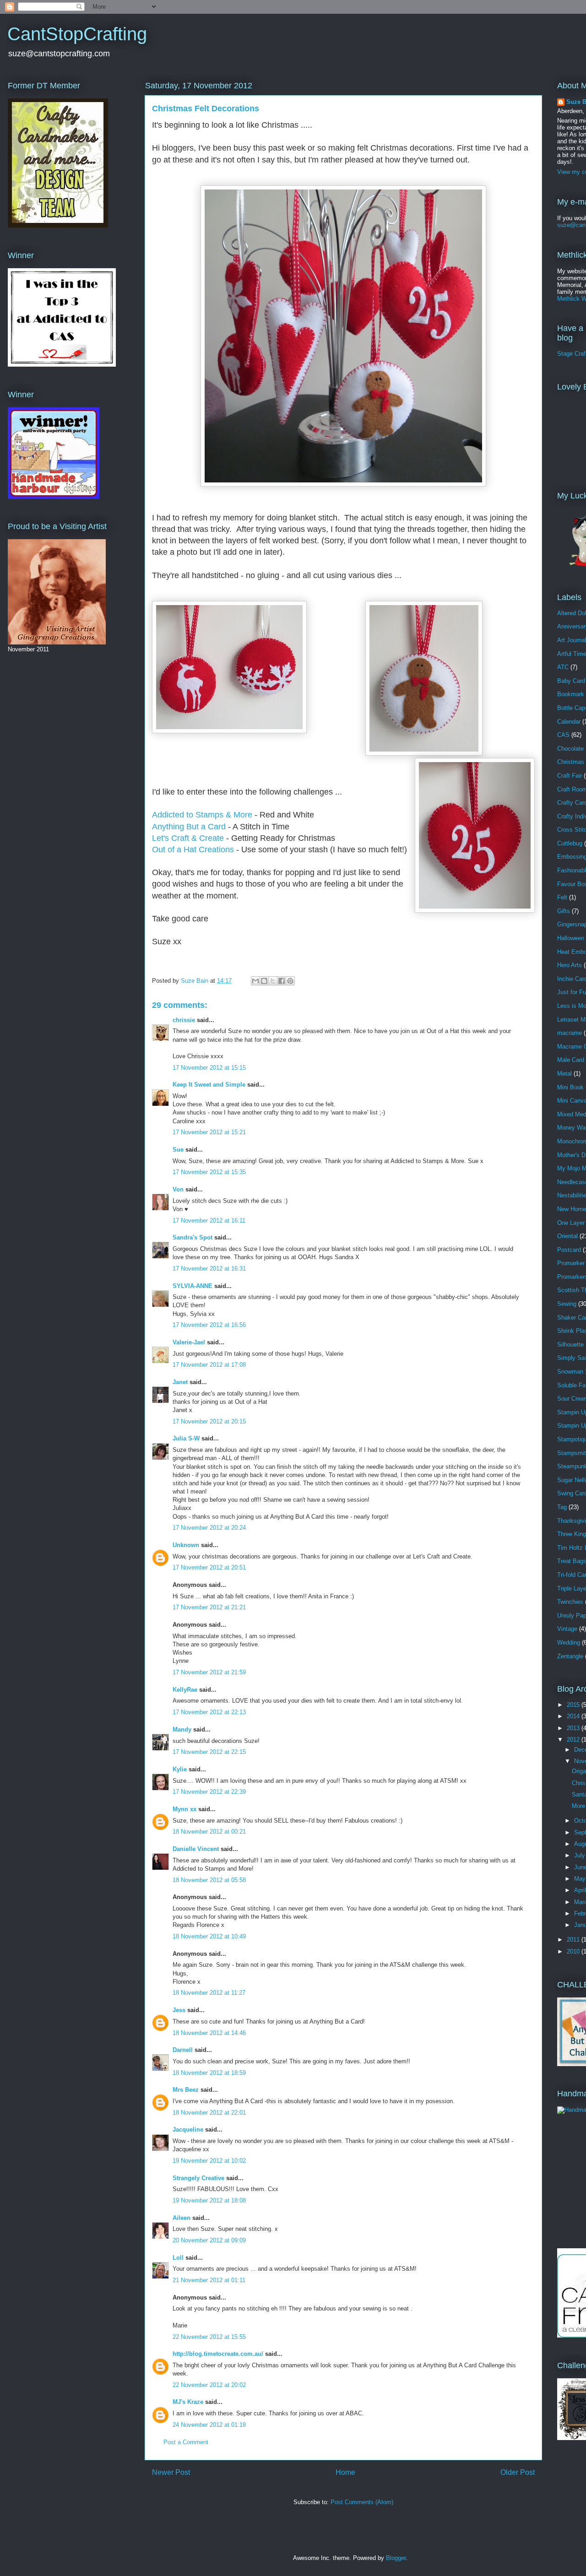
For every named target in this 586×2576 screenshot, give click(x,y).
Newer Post (171, 2472)
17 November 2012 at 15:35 (209, 1172)
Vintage (567, 1629)
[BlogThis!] (264, 981)
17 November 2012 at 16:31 (209, 1269)
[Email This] (255, 981)
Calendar (569, 722)
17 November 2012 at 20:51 (209, 1567)
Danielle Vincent (196, 1849)
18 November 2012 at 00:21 (209, 1832)
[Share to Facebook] (282, 981)
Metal (564, 1074)
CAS (563, 735)
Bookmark (571, 694)
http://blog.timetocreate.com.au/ (218, 2354)
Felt (562, 897)
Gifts (564, 911)
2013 (574, 1728)
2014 (574, 1716)
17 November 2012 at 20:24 (209, 1528)
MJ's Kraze (188, 2402)
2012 (574, 1740)
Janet (180, 1382)
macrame (570, 1033)
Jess (179, 2010)
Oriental (567, 1236)
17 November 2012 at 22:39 (209, 1792)
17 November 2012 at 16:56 (209, 1325)
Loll (178, 2258)
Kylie (180, 1769)
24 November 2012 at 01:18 (209, 2425)
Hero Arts (570, 965)
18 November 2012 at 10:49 (209, 1936)
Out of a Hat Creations (193, 850)
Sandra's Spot (193, 1237)
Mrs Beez (186, 2090)
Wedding (569, 1642)
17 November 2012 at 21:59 (209, 1672)
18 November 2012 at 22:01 (209, 2113)
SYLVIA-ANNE (193, 1286)
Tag (562, 1507)
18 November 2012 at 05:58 (209, 1880)
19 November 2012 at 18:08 (209, 2200)
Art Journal (572, 640)
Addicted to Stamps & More (202, 815)
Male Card (571, 1060)
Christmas (571, 762)
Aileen (182, 2218)
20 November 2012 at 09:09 (209, 2240)
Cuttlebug (570, 843)
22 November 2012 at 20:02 (209, 2385)
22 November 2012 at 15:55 (209, 2337)
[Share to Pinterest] (290, 981)
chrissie (184, 1020)
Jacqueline (188, 2130)
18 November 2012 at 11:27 (209, 1993)
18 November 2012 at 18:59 (209, 2073)
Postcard (569, 1250)
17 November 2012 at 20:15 (209, 1421)
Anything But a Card (189, 827)
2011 (574, 1940)
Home (345, 2472)
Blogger (396, 2558)
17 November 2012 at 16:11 (209, 1220)
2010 (574, 1951)
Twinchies (570, 1602)
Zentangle (570, 1656)
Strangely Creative (198, 2178)
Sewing (567, 1304)
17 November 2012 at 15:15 (209, 1068)
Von (178, 1189)
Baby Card (571, 681)
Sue (178, 1150)
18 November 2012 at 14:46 (209, 2033)
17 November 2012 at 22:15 (209, 1752)
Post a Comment (186, 2442)
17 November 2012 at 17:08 (209, 1365)
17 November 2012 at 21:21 (209, 1607)
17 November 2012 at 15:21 (209, 1132)
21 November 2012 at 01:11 (209, 2280)
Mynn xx (184, 1809)
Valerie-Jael (189, 1342)
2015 (574, 1705)
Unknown (186, 1545)
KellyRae (185, 1690)
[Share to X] (273, 981)
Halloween (571, 938)
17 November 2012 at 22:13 (209, 1712)
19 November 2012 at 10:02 (209, 2161)
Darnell (183, 2050)
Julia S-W (186, 1438)
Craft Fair (570, 776)
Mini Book (570, 1087)
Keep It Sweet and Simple (209, 1085)
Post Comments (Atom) (362, 2502)
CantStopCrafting (77, 34)
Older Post (518, 2472)
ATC (563, 667)
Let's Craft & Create (188, 838)
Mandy (182, 1729)
